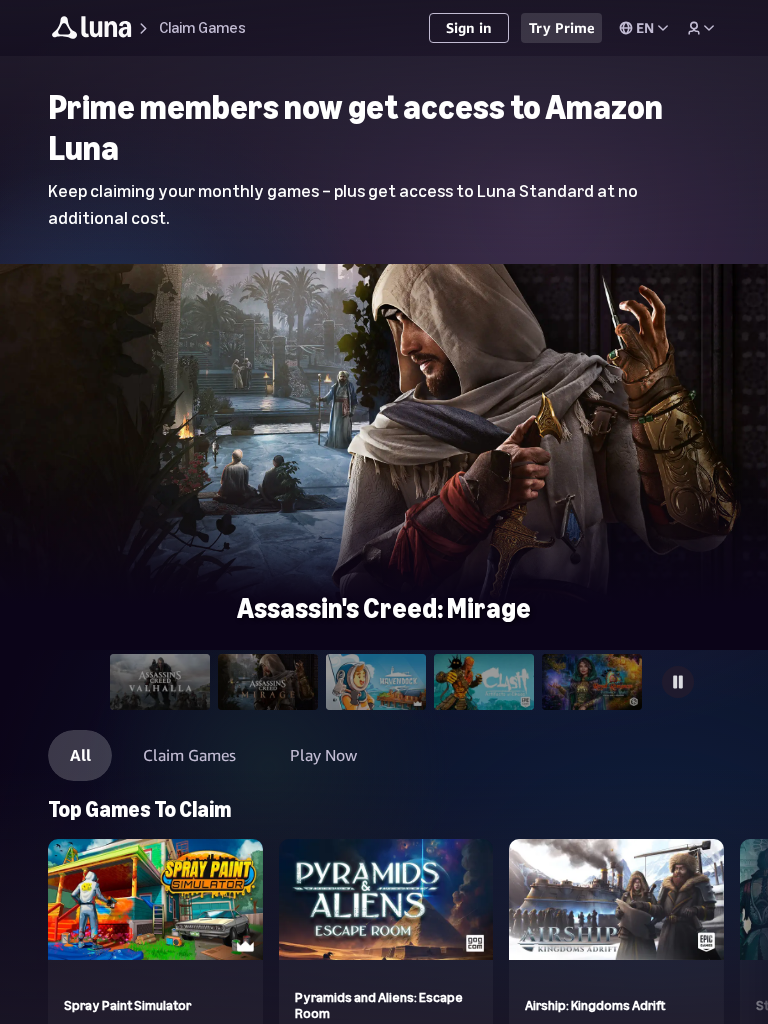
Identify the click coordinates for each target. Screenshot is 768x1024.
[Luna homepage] (92, 30)
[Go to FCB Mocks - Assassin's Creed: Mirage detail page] (384, 480)
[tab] (160, 682)
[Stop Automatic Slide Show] (678, 682)
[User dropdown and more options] (701, 28)
